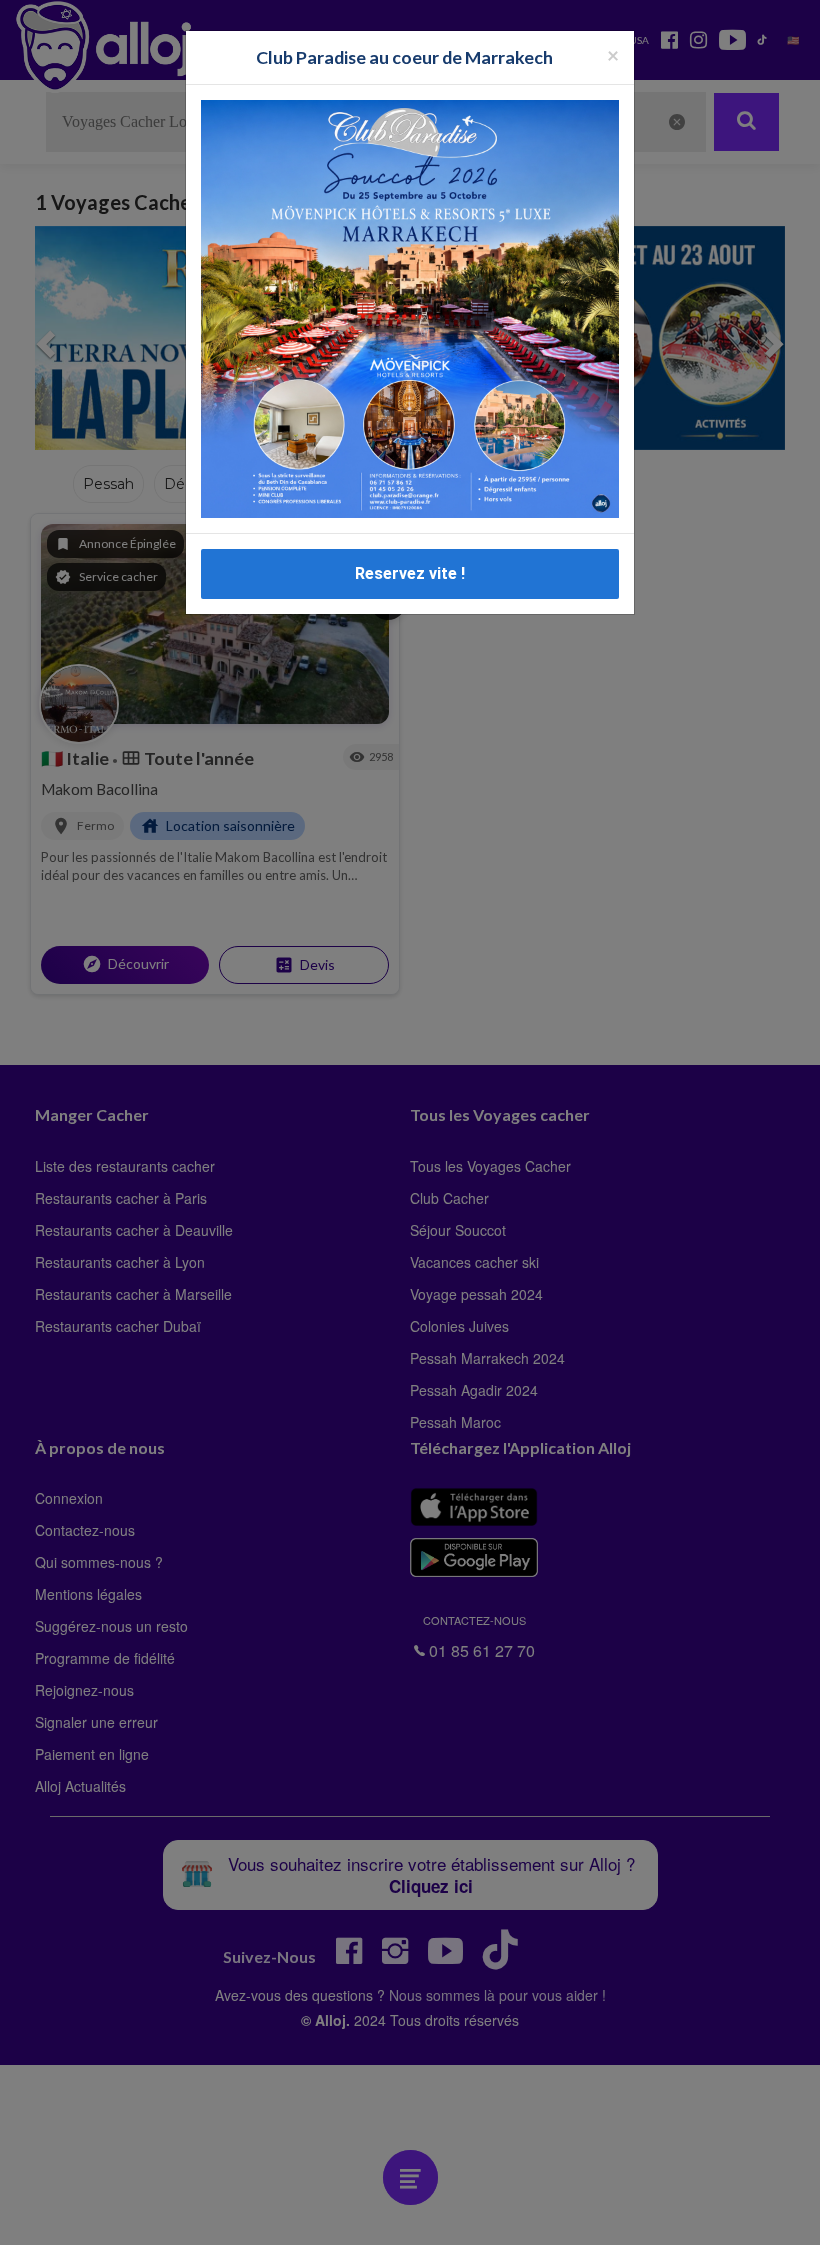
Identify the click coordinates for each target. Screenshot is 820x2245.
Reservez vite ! (410, 573)
